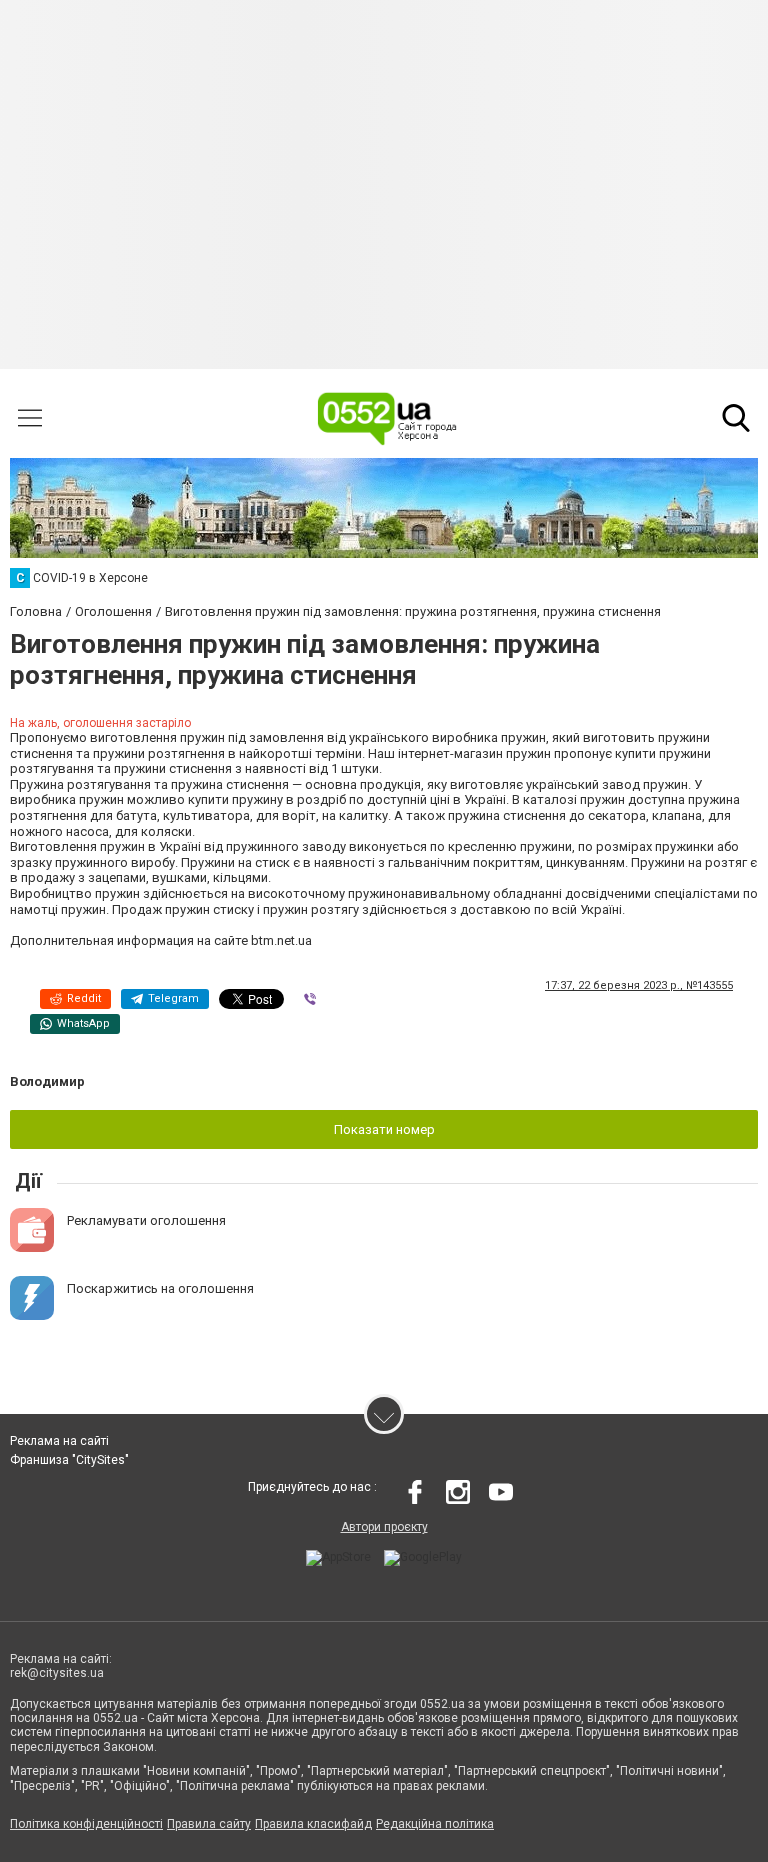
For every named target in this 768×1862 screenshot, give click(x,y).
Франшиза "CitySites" (69, 1460)
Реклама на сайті (59, 1441)
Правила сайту (209, 1824)
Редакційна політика (435, 1824)
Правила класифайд (313, 1824)
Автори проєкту (384, 1527)
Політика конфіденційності (86, 1824)
